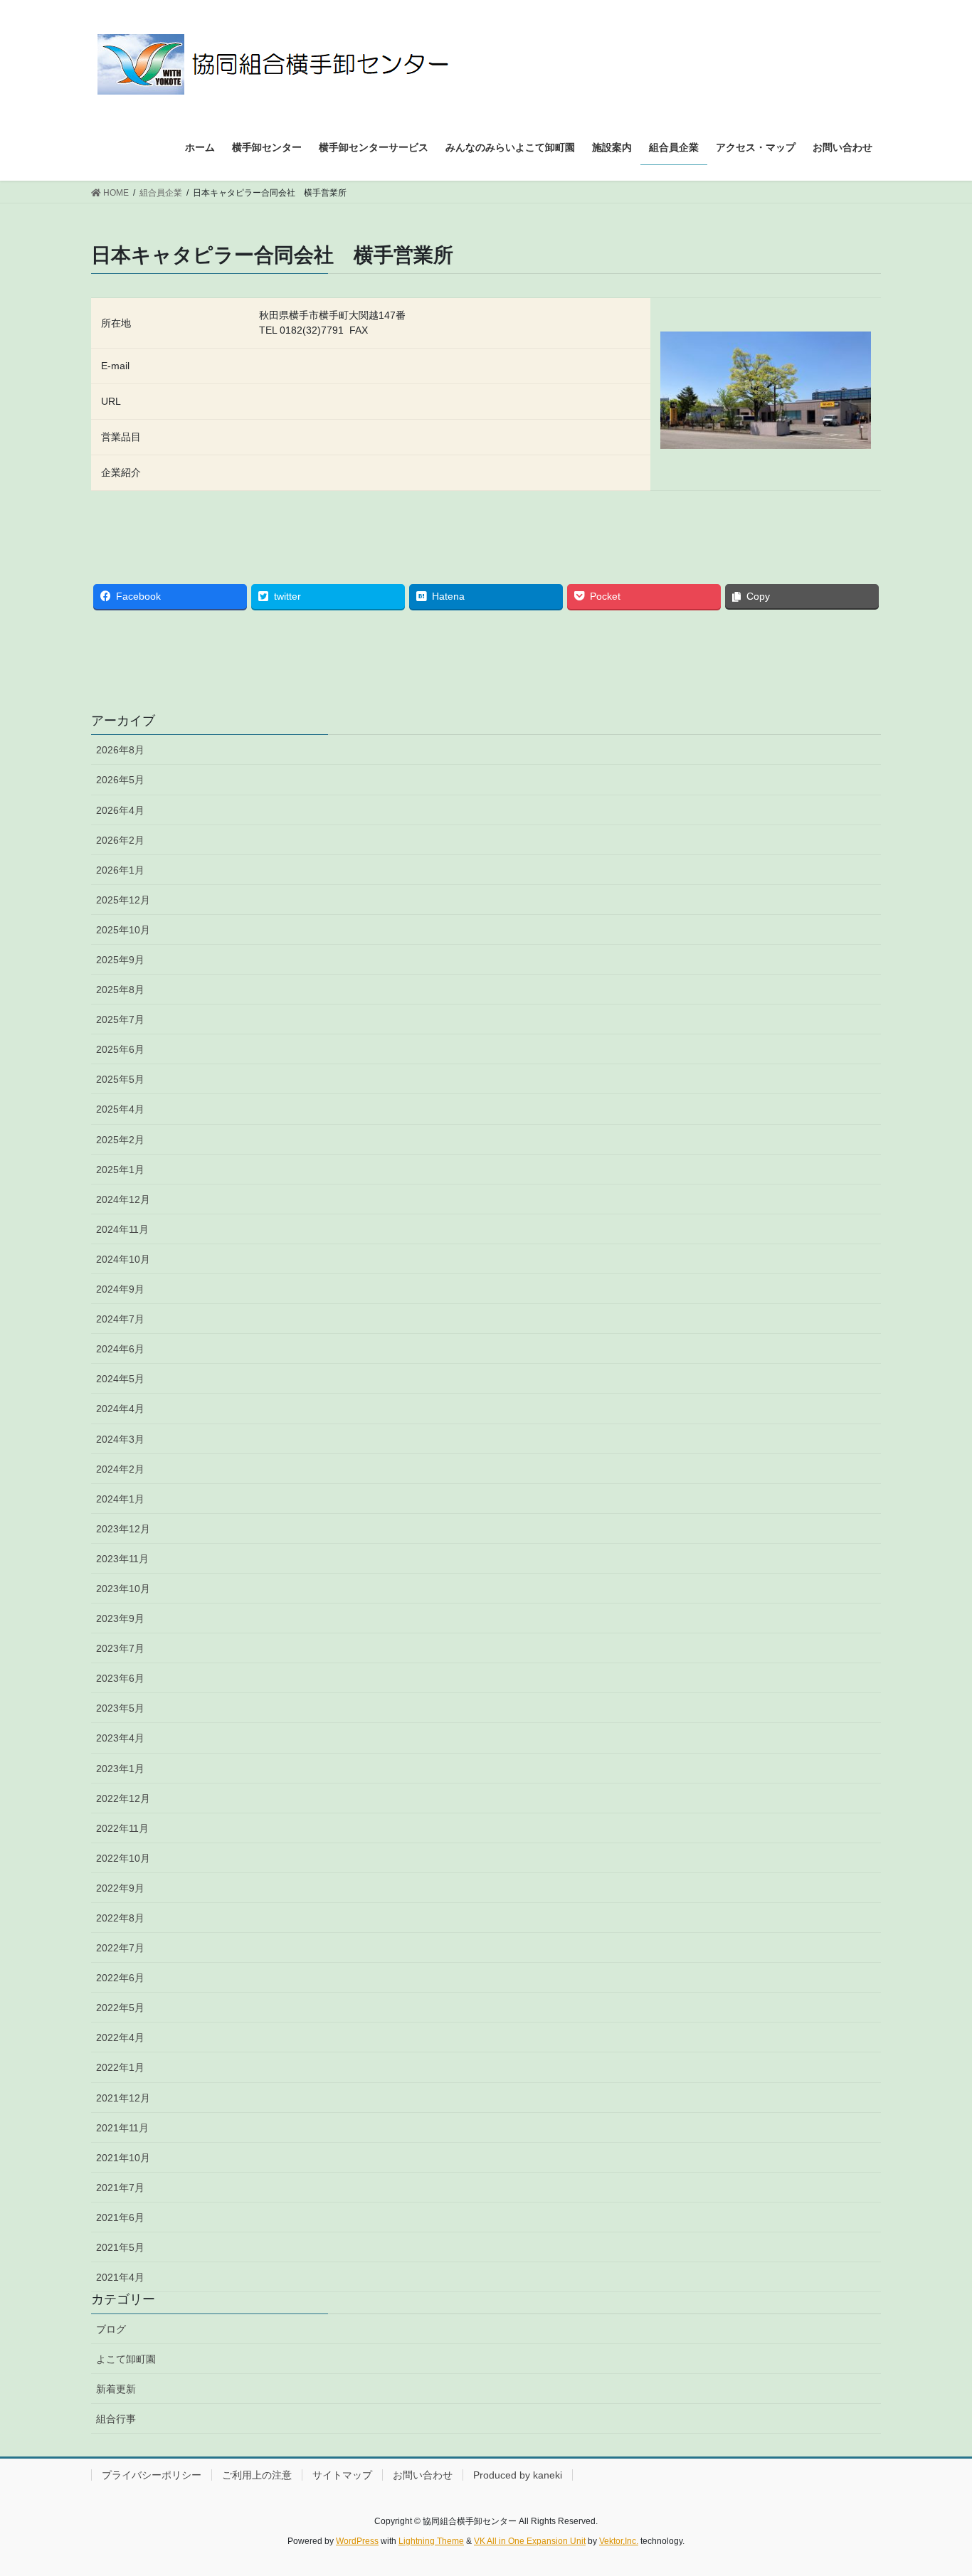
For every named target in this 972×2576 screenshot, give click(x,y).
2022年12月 (123, 1798)
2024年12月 (123, 1199)
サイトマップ (342, 2475)
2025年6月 (120, 1049)
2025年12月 (123, 900)
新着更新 (116, 2389)
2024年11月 (122, 1229)
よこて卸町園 (126, 2359)
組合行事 (116, 2419)
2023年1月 (120, 1769)
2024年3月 (120, 1439)
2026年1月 (120, 870)
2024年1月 (120, 1499)
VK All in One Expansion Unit (530, 2541)
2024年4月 (120, 1409)
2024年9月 (120, 1289)
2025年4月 (120, 1109)
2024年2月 (120, 1469)
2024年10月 (123, 1259)
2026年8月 (120, 750)
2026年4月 (120, 810)
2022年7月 (120, 1948)
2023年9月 (120, 1618)
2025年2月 (120, 1140)
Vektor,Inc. (619, 2541)
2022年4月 (120, 2037)
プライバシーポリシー (152, 2475)
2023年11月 (122, 1559)
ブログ (111, 2329)
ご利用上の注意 (257, 2475)
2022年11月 (122, 1828)
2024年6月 (120, 1349)
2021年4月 (120, 2277)
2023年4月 (120, 1738)
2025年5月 (120, 1079)
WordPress (357, 2541)
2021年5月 (120, 2247)
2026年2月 (120, 840)
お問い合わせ (423, 2475)
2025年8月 (120, 990)
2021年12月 (123, 2098)
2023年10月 (123, 1589)
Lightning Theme (431, 2541)
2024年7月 (120, 1319)
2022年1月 (120, 2067)
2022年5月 (120, 2008)
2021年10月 (123, 2158)
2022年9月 (120, 1888)
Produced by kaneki (518, 2475)
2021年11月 (122, 2128)
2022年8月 (120, 1918)
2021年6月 (120, 2217)
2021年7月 (120, 2188)
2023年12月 (123, 1529)
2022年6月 (120, 1978)
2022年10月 (123, 1858)
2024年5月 (120, 1379)
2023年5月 (120, 1708)
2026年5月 (120, 780)
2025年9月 (120, 960)
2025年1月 (120, 1170)
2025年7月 (120, 1019)
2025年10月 (123, 930)
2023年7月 (120, 1648)
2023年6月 (120, 1678)
